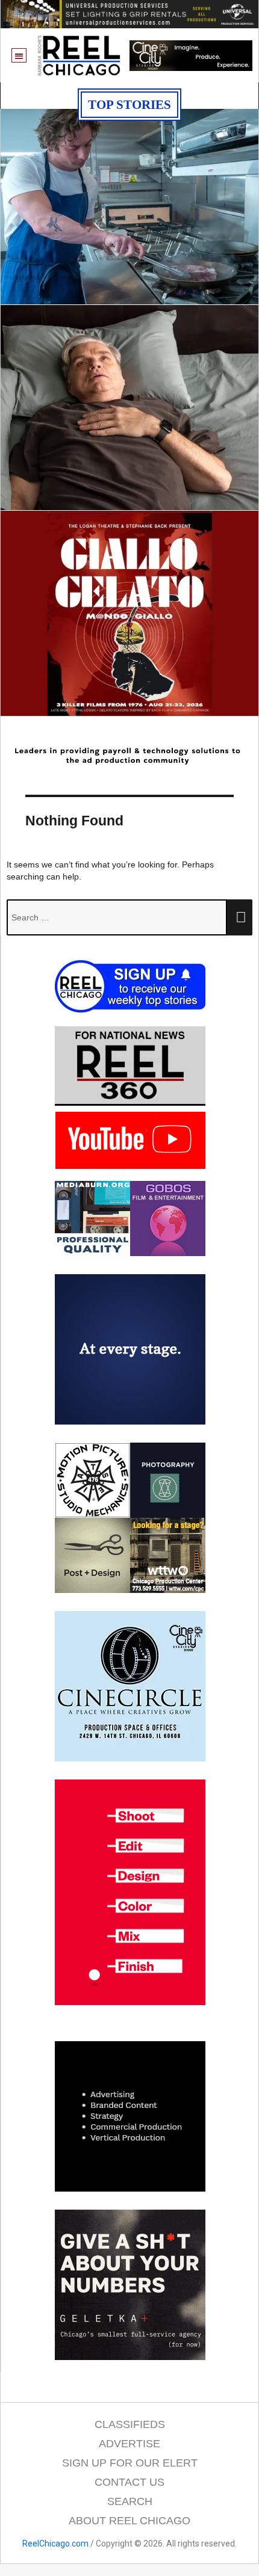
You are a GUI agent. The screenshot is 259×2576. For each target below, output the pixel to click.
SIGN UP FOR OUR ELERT (130, 2463)
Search (130, 2501)
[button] (19, 56)
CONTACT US (129, 2482)
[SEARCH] (240, 917)
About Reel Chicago (129, 2521)
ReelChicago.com (55, 2544)
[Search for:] (117, 917)
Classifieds (130, 2424)
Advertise (129, 2444)
